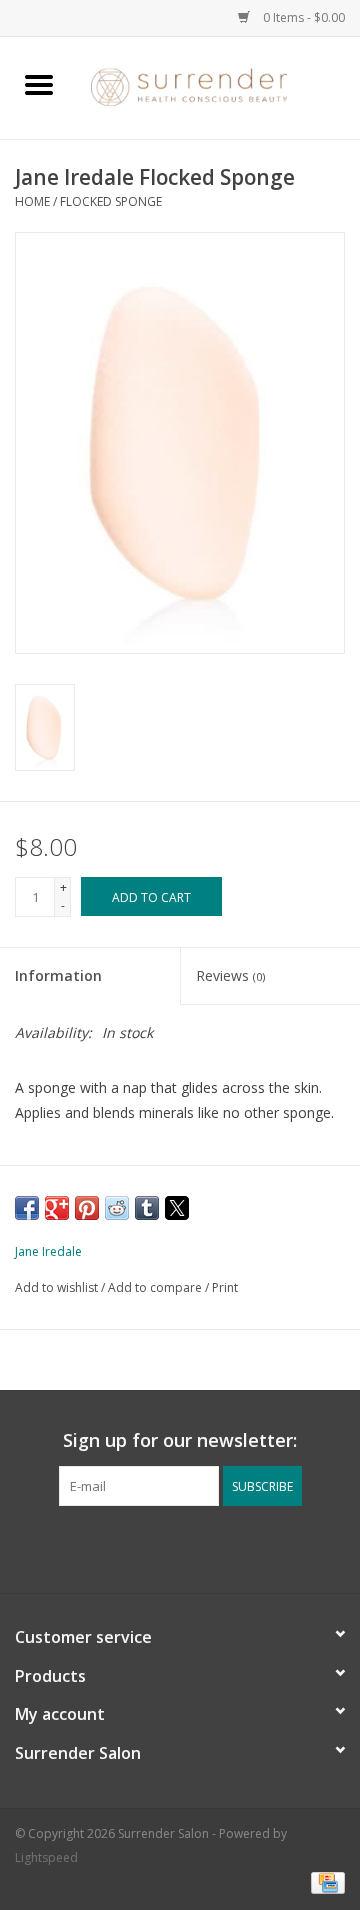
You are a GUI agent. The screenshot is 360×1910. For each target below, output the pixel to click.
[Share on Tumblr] (147, 1208)
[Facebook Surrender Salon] (162, 1547)
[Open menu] (39, 84)
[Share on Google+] (57, 1208)
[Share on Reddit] (117, 1208)
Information (58, 975)
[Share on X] (177, 1208)
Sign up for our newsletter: (180, 1440)
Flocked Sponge (111, 201)
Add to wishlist (58, 1287)
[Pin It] (87, 1208)
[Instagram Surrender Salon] (198, 1547)
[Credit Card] (324, 1882)
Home (32, 201)
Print (225, 1287)
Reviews (230, 975)
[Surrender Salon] (219, 86)
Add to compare (156, 1287)
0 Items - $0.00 (302, 17)
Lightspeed (46, 1857)
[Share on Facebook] (27, 1208)
